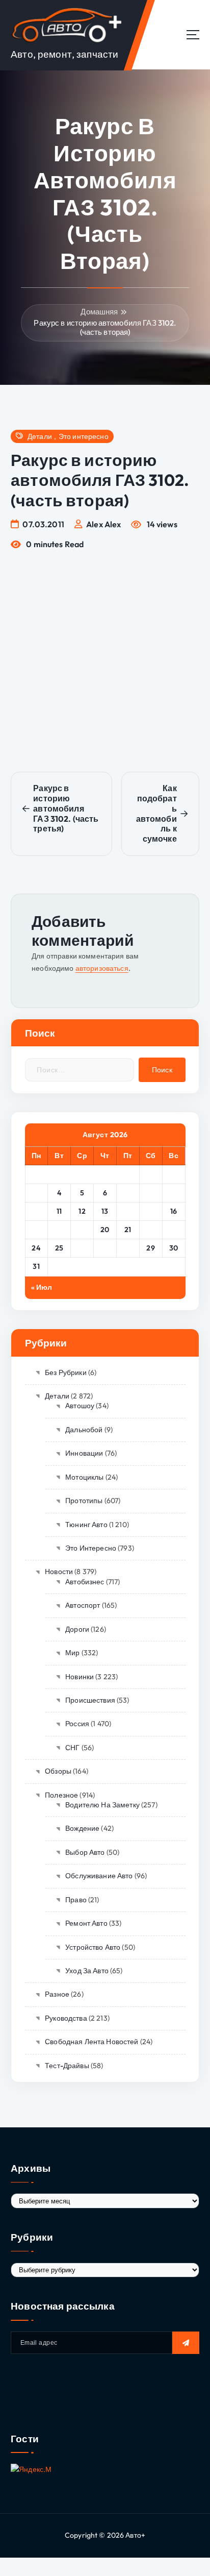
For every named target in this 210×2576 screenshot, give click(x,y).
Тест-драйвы (67, 2066)
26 (82, 1248)
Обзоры (58, 1771)
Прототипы (84, 1501)
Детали (40, 437)
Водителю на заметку (102, 1805)
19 (82, 1230)
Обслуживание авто (99, 1876)
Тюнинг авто (86, 1525)
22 (151, 1230)
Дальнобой (84, 1430)
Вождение (82, 1828)
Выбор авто (85, 1852)
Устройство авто (93, 1947)
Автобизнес (85, 1582)
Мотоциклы (84, 1477)
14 (128, 1211)
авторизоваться (102, 968)
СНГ (72, 1748)
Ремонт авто (86, 1923)
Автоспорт (83, 1605)
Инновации (84, 1453)
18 (59, 1230)
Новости (59, 1572)
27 (105, 1248)
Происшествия (90, 1700)
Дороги (77, 1629)
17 (36, 1230)
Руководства (66, 2018)
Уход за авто (87, 1971)
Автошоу (80, 1406)
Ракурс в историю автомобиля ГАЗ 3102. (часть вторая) (105, 327)
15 (151, 1211)
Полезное (61, 1795)
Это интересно (84, 437)
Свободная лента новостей (91, 2042)
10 (36, 1211)
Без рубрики (66, 1372)
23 (174, 1230)
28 (128, 1248)
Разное (57, 1994)
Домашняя (99, 312)
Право (76, 1900)
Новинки (80, 1677)
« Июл (42, 1287)
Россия (77, 1724)
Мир (72, 1653)
